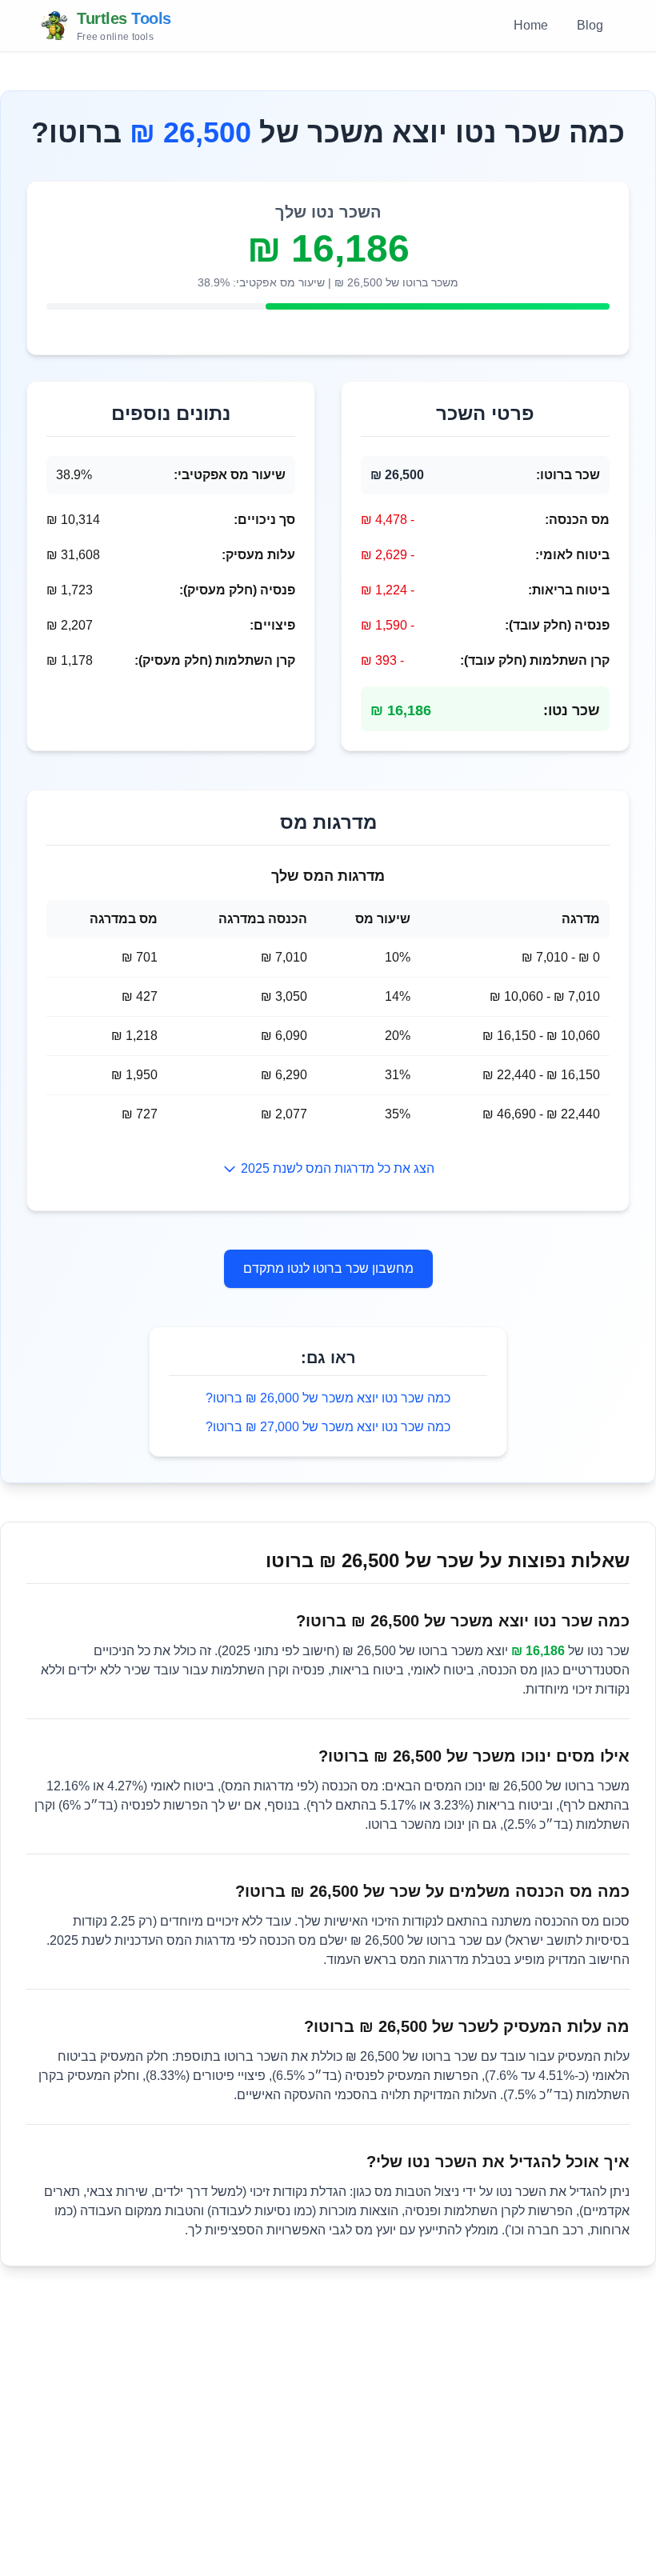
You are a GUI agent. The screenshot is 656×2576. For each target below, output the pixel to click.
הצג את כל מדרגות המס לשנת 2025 (338, 1168)
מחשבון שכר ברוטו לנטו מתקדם (328, 1268)
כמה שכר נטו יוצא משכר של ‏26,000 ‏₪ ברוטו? (328, 1398)
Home (531, 25)
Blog (590, 25)
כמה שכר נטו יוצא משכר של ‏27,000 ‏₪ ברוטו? (328, 1427)
